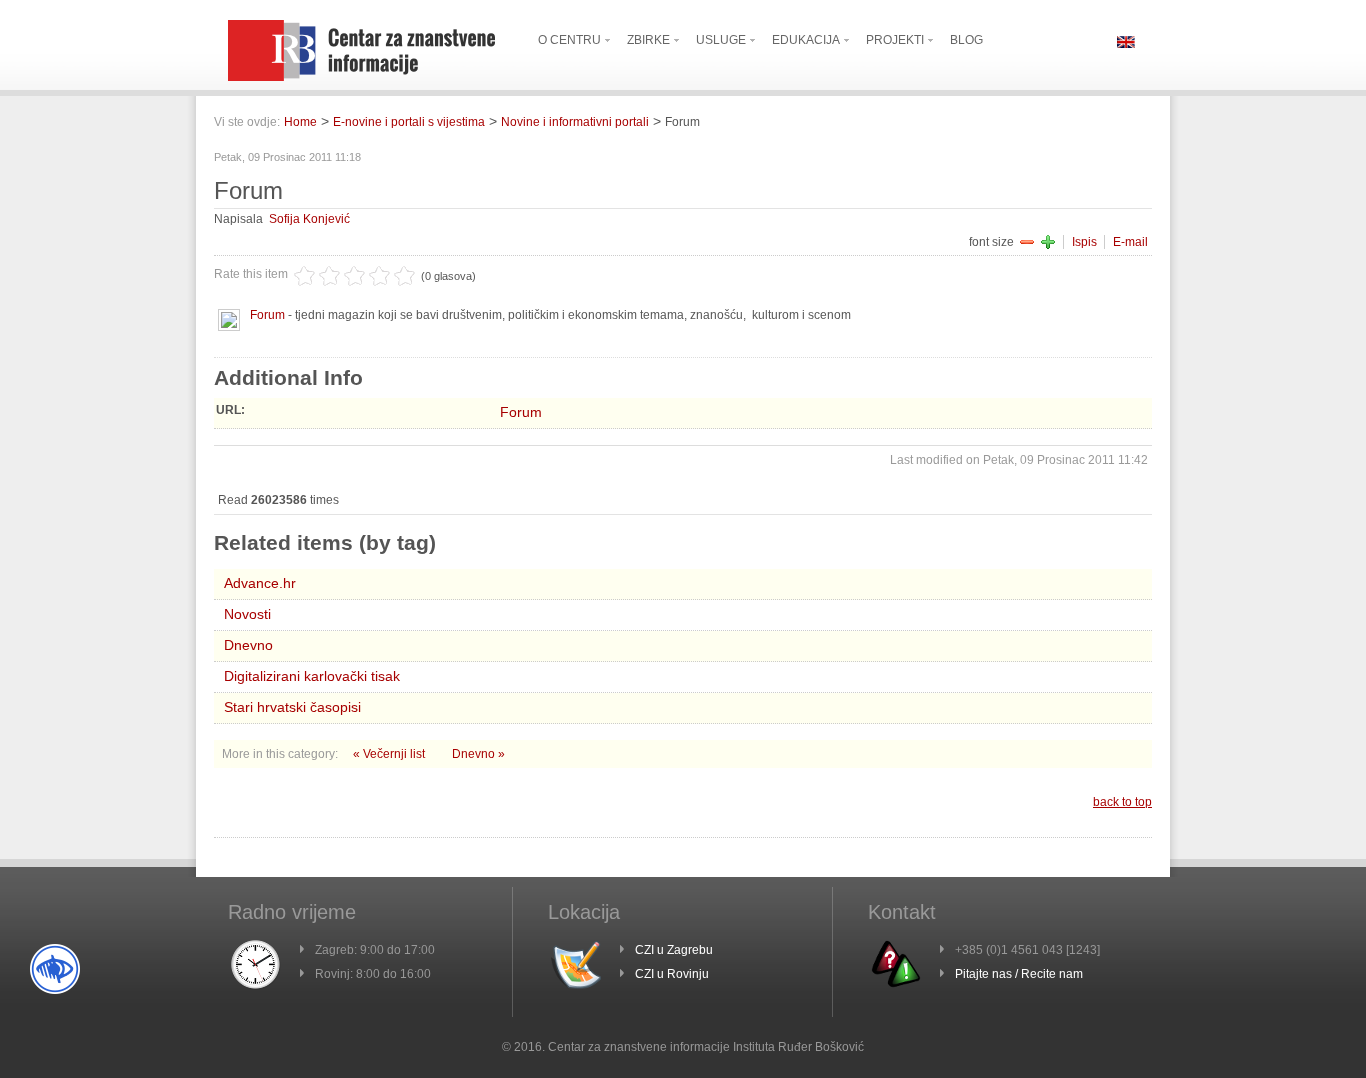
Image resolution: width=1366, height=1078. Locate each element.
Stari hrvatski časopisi (292, 707)
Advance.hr (260, 583)
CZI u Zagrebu (674, 950)
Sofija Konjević (309, 219)
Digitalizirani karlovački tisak (312, 676)
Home (300, 122)
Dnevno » (478, 754)
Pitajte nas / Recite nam (1019, 974)
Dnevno (248, 645)
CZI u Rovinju (672, 974)
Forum (267, 315)
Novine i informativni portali (575, 122)
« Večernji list (390, 754)
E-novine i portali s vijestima (409, 122)
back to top (1122, 802)
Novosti (247, 614)
